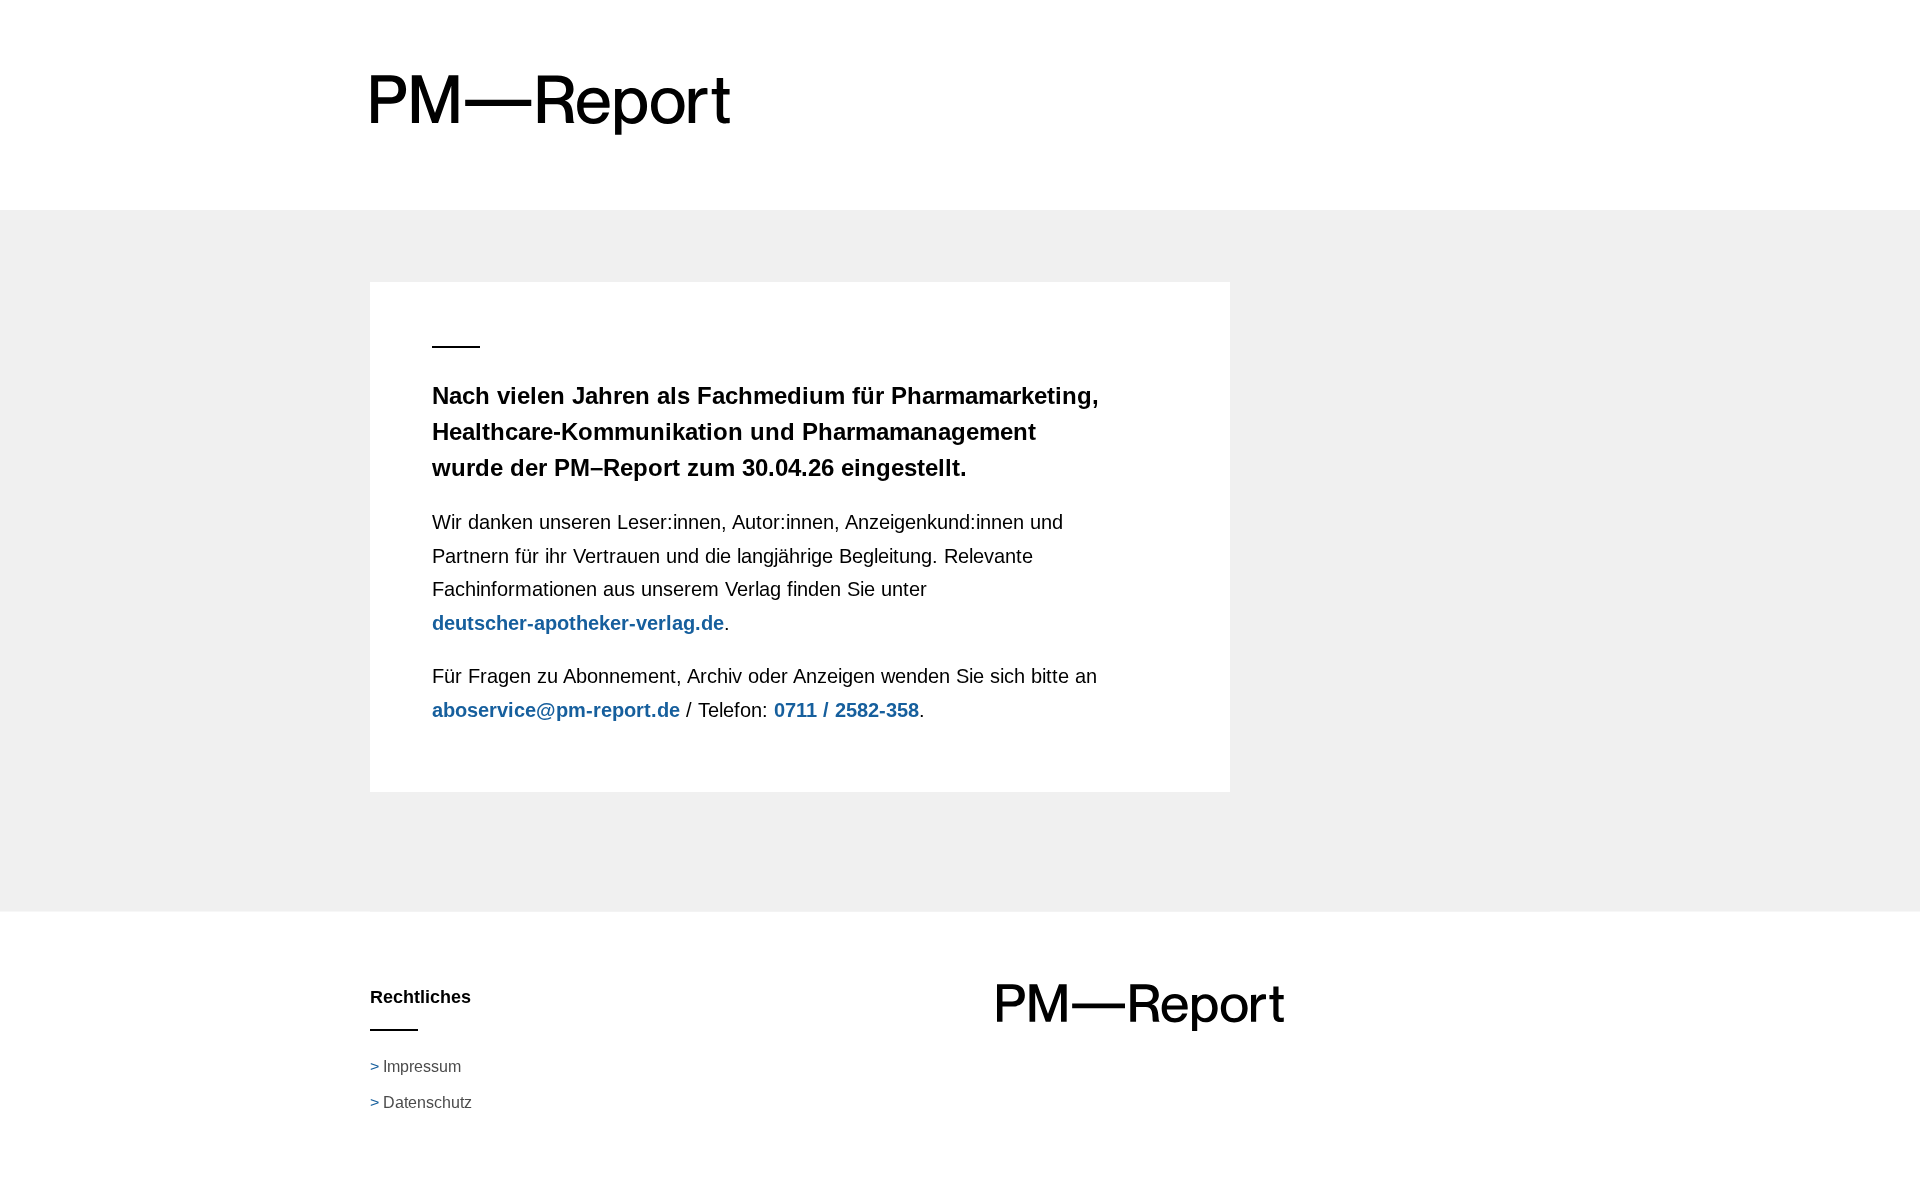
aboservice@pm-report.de (556, 710)
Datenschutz (427, 1102)
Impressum (422, 1066)
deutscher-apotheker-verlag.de (578, 623)
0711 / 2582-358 (846, 710)
